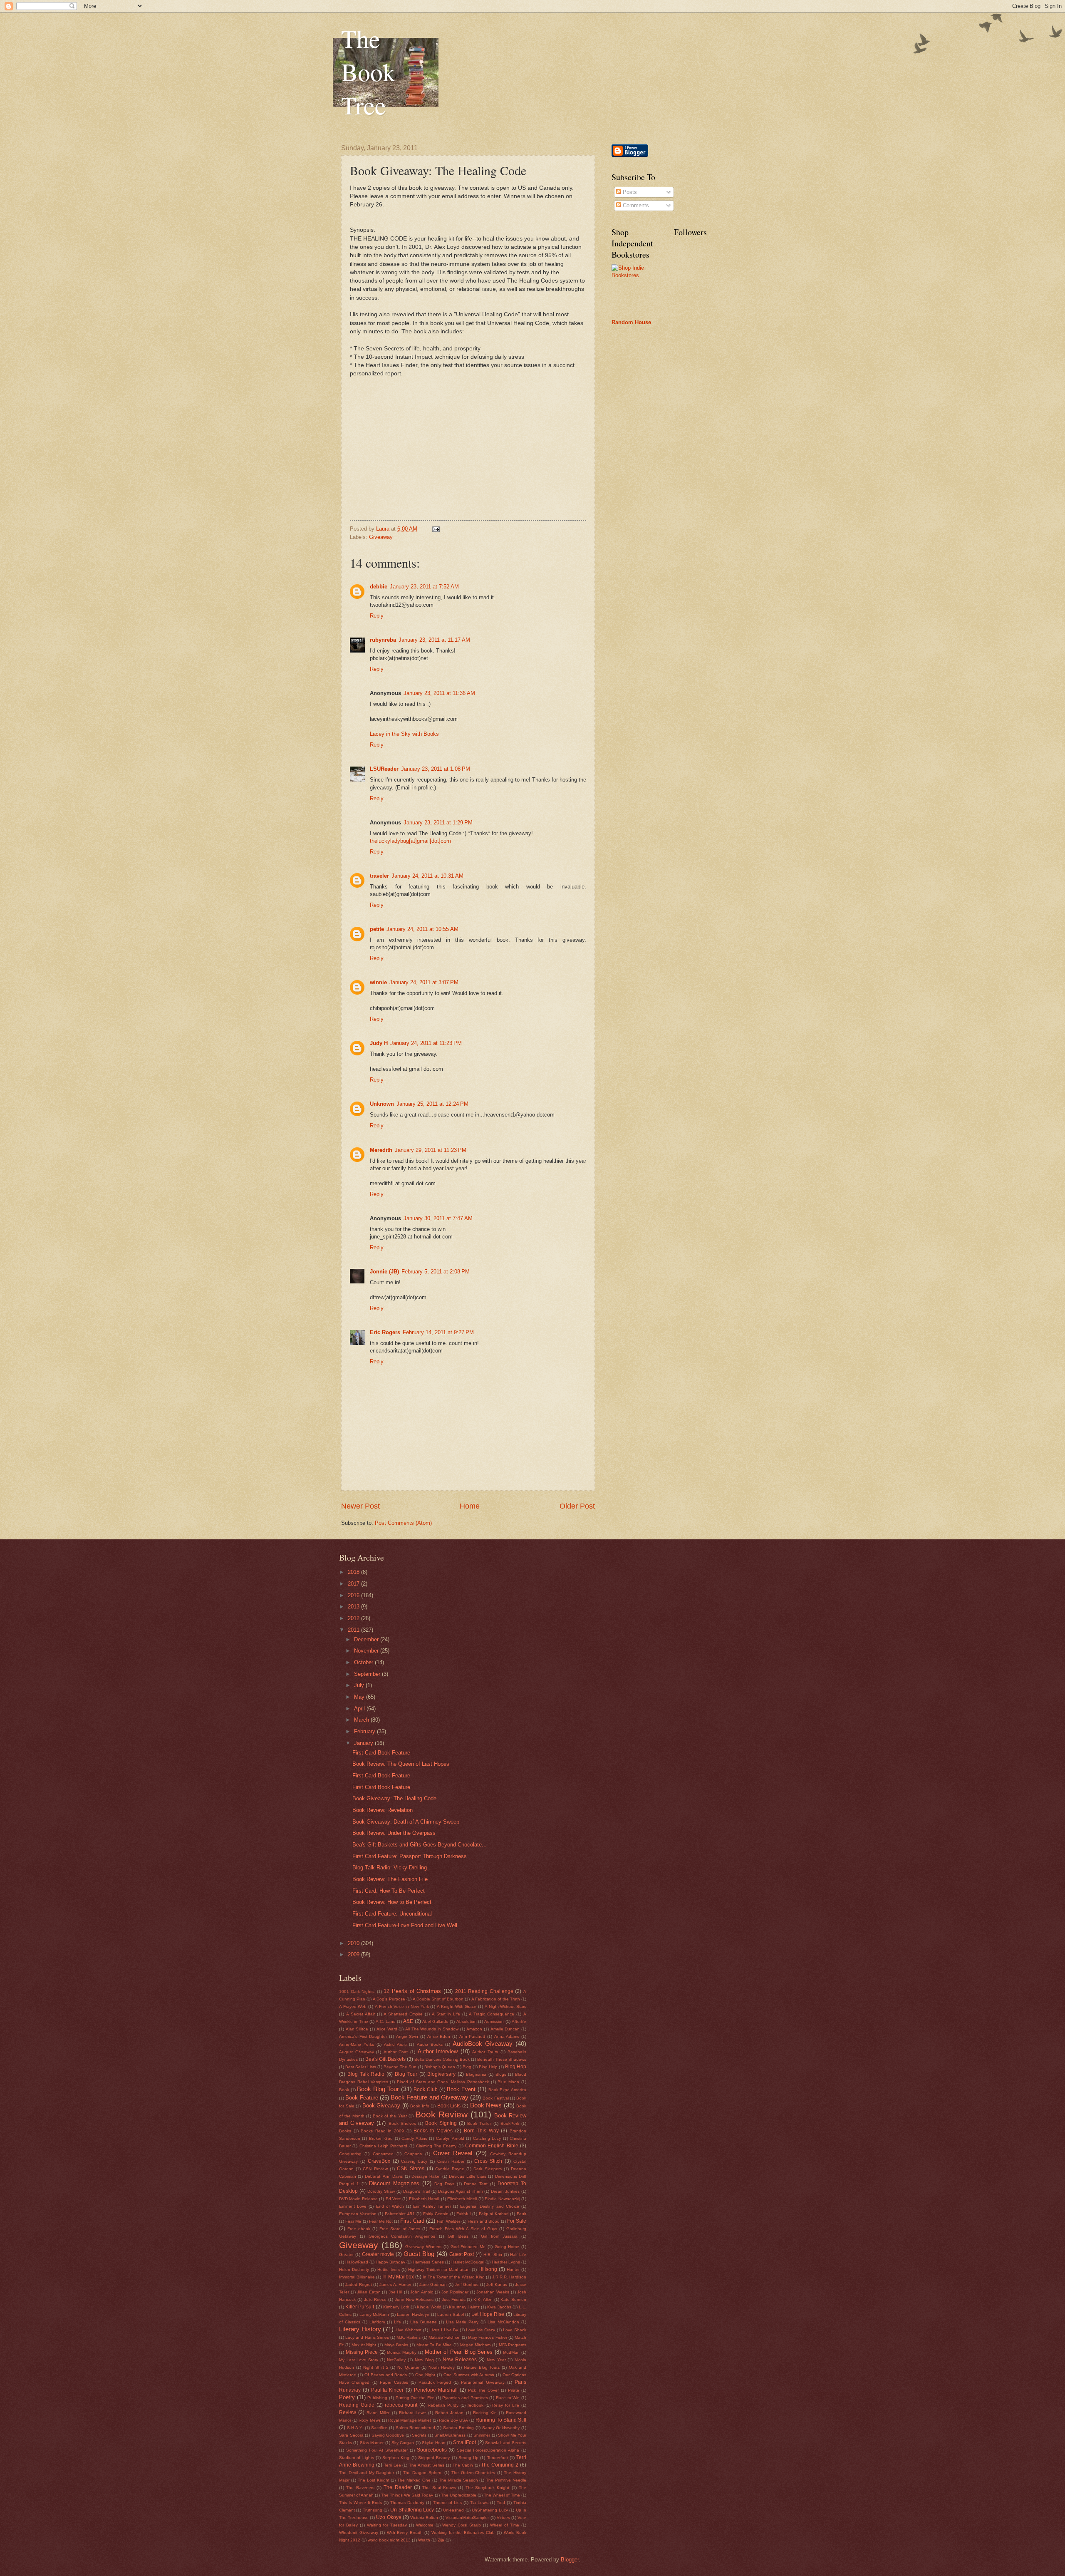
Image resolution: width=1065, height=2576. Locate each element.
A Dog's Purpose (389, 1999)
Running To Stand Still (501, 2420)
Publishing (377, 2398)
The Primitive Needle (506, 2480)
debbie (379, 587)
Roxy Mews (369, 2420)
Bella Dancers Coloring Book (442, 2059)
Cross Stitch (488, 2161)
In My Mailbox (398, 2277)
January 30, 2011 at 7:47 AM (438, 1218)
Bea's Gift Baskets (385, 2059)
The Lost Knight (374, 2480)
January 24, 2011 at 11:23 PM (426, 1043)
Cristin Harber (451, 2161)
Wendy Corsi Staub (462, 2525)
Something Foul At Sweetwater (377, 2450)
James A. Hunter (395, 2284)
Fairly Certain (436, 2214)
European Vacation (358, 2214)
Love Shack (515, 2330)
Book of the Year (390, 2116)
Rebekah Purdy (443, 2405)
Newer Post (360, 1506)
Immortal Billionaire (357, 2277)
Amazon (474, 2029)
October (364, 1662)
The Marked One (414, 2480)
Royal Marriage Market (410, 2420)
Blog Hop (516, 2067)
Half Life (518, 2255)
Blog (467, 2067)
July (360, 1685)
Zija (441, 2540)
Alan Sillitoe (357, 2029)
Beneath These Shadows (502, 2059)
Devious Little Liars (468, 2176)
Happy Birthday (390, 2262)
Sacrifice (379, 2428)
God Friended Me (468, 2247)
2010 (354, 1943)
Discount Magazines (394, 2183)
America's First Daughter (363, 2036)
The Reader (398, 2487)
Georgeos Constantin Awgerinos (402, 2236)
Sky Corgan (403, 2443)
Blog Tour (406, 2074)
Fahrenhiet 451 (400, 2214)
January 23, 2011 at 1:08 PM (436, 769)
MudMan (511, 2352)
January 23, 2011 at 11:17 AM (434, 640)
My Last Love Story (359, 2360)
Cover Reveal (453, 2153)
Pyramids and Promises (465, 2398)
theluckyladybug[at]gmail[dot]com (410, 841)
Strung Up (468, 2458)
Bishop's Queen (440, 2067)
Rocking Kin (485, 2413)
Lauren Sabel (450, 2314)
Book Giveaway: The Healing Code (394, 1798)
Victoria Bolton (424, 2518)
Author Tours (485, 2052)
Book (344, 2090)
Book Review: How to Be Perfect (392, 1902)
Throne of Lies (447, 2503)
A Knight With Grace (457, 2006)
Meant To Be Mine (434, 2345)
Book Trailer (479, 2123)
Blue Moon (508, 2082)
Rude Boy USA (453, 2420)
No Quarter (408, 2367)
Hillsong (488, 2269)
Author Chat (396, 2052)
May (360, 1697)
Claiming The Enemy (436, 2146)
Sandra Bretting (458, 2428)
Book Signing (441, 2123)
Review (348, 2412)
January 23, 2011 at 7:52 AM (424, 587)
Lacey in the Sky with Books (404, 734)
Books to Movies (433, 2131)
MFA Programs (513, 2345)
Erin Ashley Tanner (432, 2206)
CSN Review (375, 2169)
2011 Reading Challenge (484, 1991)
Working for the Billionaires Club (463, 2533)
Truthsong (373, 2510)
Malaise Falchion (445, 2337)
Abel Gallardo (435, 2021)
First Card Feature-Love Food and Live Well (405, 1925)
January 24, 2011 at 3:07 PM (424, 982)
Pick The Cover (483, 2390)
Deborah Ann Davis (384, 2176)
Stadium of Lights (357, 2458)
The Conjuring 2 (500, 2465)
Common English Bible (492, 2146)
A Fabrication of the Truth (496, 1999)
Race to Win (508, 2398)
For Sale (517, 2221)
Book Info (420, 2106)
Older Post (577, 1506)
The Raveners (360, 2488)
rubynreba (383, 640)
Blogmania (476, 2074)
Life (398, 2322)
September (368, 1674)
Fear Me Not (381, 2221)
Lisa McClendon (503, 2322)
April (360, 1709)
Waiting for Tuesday (387, 2525)
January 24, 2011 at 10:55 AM (422, 929)
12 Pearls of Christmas (412, 1991)
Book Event (461, 2089)
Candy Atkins (414, 2138)
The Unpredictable (459, 2495)
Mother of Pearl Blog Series (459, 2352)
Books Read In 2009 (382, 2131)
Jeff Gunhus (467, 2284)
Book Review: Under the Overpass (394, 1833)
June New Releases (414, 2299)
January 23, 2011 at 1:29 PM (438, 823)
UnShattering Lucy (490, 2510)
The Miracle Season (458, 2480)
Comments (635, 205)
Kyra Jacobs (499, 2307)
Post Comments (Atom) (403, 1523)
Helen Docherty (354, 2270)
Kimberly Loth (396, 2307)
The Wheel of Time (502, 2495)
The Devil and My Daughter (367, 2473)
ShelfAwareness (450, 2435)
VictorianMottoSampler (467, 2518)
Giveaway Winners (423, 2247)
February (365, 1731)
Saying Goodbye (388, 2435)
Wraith (424, 2540)
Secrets (419, 2435)
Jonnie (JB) (384, 1272)
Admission (494, 2021)
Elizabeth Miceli (462, 2199)
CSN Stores (411, 2169)
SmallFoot (464, 2442)
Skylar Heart (433, 2443)
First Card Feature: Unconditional (392, 1914)
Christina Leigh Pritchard (384, 2146)
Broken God (381, 2138)
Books (345, 2131)
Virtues (503, 2518)
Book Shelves (402, 2123)
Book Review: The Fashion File (390, 1879)
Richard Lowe (412, 2413)
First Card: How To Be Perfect (389, 1891)
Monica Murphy (402, 2352)
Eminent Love (353, 2206)
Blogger (570, 2560)
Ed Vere (393, 2199)
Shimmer (482, 2435)
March (362, 1720)
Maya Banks (396, 2345)
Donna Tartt (476, 2184)
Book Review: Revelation (383, 1810)
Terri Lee (393, 2465)
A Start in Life (446, 2014)
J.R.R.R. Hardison (509, 2277)
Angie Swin (407, 2036)
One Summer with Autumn (469, 2375)
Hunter (513, 2270)
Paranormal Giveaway (483, 2382)
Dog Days (444, 2184)
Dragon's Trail (416, 2191)
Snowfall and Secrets (506, 2443)
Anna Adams (507, 2036)
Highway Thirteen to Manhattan (439, 2270)
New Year (496, 2360)
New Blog (424, 2360)
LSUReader (384, 769)
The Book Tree (368, 72)
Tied (501, 2503)
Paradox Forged (435, 2382)
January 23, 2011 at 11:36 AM (439, 693)
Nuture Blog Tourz (482, 2367)
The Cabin (463, 2465)
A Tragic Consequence (492, 2014)
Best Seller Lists (361, 2067)
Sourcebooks (432, 2450)
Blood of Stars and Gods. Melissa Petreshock (443, 2082)
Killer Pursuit (360, 2307)
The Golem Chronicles (473, 2473)
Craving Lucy (414, 2161)
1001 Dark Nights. (357, 1992)
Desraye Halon (426, 2176)
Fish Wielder (448, 2221)
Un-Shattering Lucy (412, 2510)
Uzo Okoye (389, 2517)
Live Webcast (409, 2330)
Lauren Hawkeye (413, 2314)
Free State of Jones (400, 2229)
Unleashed (453, 2510)
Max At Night (364, 2345)
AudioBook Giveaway (483, 2044)
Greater (346, 2255)
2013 (354, 1607)
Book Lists (449, 2106)
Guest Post (462, 2254)
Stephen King (396, 2458)
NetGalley (396, 2360)
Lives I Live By (444, 2330)
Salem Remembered (415, 2428)
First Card (412, 2221)
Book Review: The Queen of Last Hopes (401, 1764)
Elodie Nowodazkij (502, 2199)
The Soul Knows (439, 2488)
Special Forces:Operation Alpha (488, 2450)
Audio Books (430, 2044)
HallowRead (357, 2262)
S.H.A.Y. (355, 2428)
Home (470, 1506)
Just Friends (454, 2299)
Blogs (501, 2074)
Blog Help (488, 2067)
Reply (377, 616)
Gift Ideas (458, 2236)
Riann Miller (378, 2413)
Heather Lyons (506, 2262)
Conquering (350, 2154)
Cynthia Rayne (450, 2169)
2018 (354, 1572)
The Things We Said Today (407, 2495)
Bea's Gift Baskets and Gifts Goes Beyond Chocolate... (420, 1845)
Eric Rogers (385, 1332)
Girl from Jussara (499, 2236)
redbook (476, 2405)
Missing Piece (362, 2352)
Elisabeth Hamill (424, 2199)
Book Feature (362, 2098)
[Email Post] (436, 529)
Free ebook (359, 2229)
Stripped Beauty (434, 2458)
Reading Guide (357, 2405)
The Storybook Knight (488, 2488)
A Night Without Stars (505, 2006)
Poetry (347, 2397)
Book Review (441, 2114)
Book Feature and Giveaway (430, 2097)
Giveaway (381, 537)
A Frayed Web (353, 2006)
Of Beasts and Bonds (386, 2375)
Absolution (467, 2021)
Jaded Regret (358, 2284)
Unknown (382, 1104)
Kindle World (429, 2307)
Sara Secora (351, 2435)
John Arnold (422, 2292)
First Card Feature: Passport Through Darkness (410, 1856)
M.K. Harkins (409, 2337)
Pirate (514, 2390)
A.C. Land (385, 2021)
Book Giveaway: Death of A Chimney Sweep (406, 1822)
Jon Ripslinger (455, 2292)
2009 (354, 1954)
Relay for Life (506, 2405)
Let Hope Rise (488, 2314)
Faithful (463, 2214)
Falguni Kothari (494, 2214)
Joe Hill (396, 2292)
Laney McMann (374, 2314)
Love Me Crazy (480, 2330)
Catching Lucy (487, 2138)
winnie (378, 982)
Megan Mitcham (476, 2345)
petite (377, 929)
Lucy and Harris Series (367, 2337)
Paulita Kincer (387, 2390)
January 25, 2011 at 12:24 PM (432, 1104)
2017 (354, 1584)
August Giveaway (357, 2052)
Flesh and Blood (483, 2221)
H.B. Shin (493, 2255)
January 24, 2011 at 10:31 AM (427, 876)
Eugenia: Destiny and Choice (490, 2206)
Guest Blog (419, 2254)
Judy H (379, 1043)
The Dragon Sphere (423, 2473)
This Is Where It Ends (360, 2503)
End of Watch (390, 2206)
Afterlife (519, 2021)
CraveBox (379, 2161)
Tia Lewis (479, 2503)
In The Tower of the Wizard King (454, 2277)
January (364, 1743)
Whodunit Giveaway (359, 2533)
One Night (425, 2375)
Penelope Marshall (436, 2390)
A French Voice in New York (402, 2006)
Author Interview (438, 2051)
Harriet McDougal (468, 2262)
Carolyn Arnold (450, 2138)
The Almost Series (427, 2465)
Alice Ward (387, 2029)
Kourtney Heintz (464, 2307)
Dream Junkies (505, 2191)
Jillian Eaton (369, 2292)
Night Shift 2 (376, 2367)
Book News (486, 2105)
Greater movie (378, 2254)
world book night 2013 (389, 2540)
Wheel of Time (505, 2525)
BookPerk (510, 2123)
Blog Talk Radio (366, 2074)
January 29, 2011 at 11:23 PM (431, 1150)
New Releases (460, 2360)
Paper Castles (394, 2382)
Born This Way (481, 2131)
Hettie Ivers (388, 2270)
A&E (408, 2021)
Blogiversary (441, 2074)
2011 (354, 1630)
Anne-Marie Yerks (357, 2044)
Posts (629, 192)
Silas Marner (372, 2443)
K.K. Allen (483, 2299)
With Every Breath (405, 2533)
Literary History (360, 2329)
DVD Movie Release (358, 2199)
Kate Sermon (513, 2299)
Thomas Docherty (407, 2503)
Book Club (426, 2090)
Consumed (383, 2154)
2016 (354, 1595)
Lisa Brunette (424, 2322)
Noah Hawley (442, 2367)
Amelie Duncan (505, 2029)
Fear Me (353, 2221)
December (367, 1639)
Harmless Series (428, 2262)
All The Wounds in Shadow (432, 2029)
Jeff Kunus (497, 2284)
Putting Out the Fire (415, 2398)
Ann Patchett (472, 2036)
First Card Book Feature (381, 1753)
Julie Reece (375, 2299)
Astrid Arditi (395, 2044)
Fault (521, 2214)
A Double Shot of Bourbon (438, 1999)
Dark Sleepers (487, 2169)
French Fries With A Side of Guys (463, 2229)
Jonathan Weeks (493, 2292)
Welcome (425, 2525)
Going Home (507, 2247)
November (367, 1651)
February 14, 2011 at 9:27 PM (438, 1332)
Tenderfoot (498, 2458)
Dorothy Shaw (381, 2191)
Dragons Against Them (460, 2191)
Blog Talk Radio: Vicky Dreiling (390, 1867)
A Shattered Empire (403, 2014)
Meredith (381, 1150)
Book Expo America (507, 2090)
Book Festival (495, 2098)
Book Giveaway (381, 2106)
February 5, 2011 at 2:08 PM (436, 1272)
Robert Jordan (449, 2413)
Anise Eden (439, 2036)
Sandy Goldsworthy (501, 2428)
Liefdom (377, 2322)
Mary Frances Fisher (487, 2337)
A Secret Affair (360, 2014)
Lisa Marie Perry (462, 2322)
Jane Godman (433, 2284)
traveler (379, 876)
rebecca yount (401, 2405)
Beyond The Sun (400, 2067)
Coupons (413, 2154)
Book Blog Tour (378, 2089)
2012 (354, 1618)
